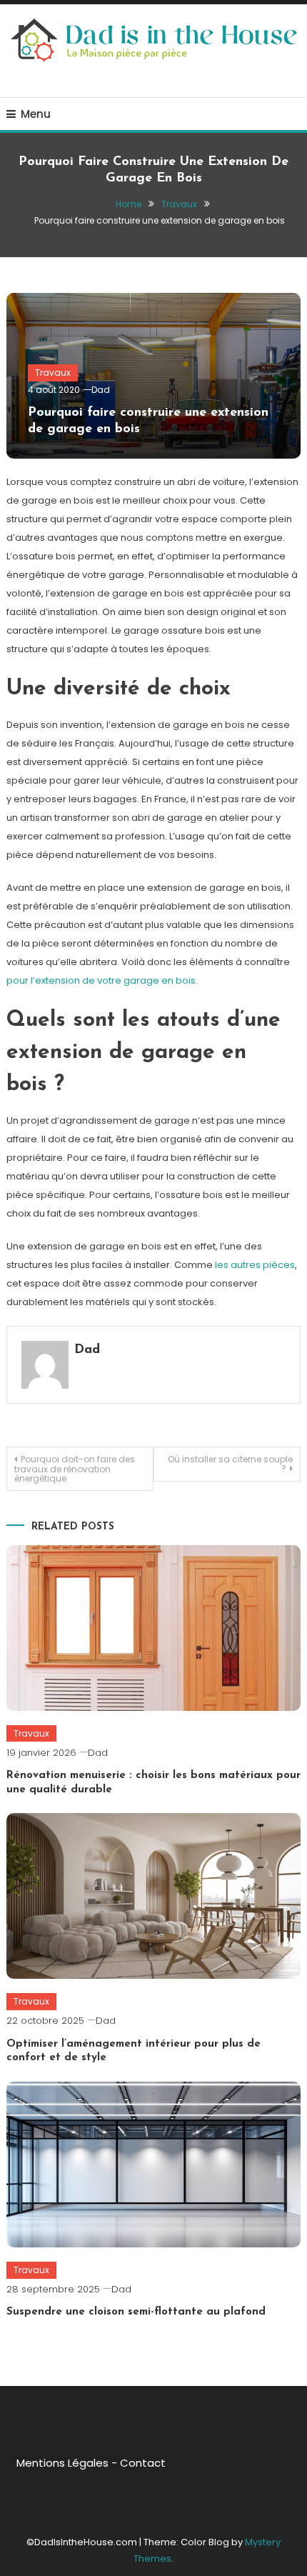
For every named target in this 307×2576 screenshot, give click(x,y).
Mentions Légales (62, 2463)
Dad (101, 390)
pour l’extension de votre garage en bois (101, 980)
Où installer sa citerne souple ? (230, 1464)
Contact (143, 2463)
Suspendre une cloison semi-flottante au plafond (136, 2312)
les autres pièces (255, 1265)
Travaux (53, 373)
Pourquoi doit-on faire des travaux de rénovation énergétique (75, 1469)
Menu (36, 114)
